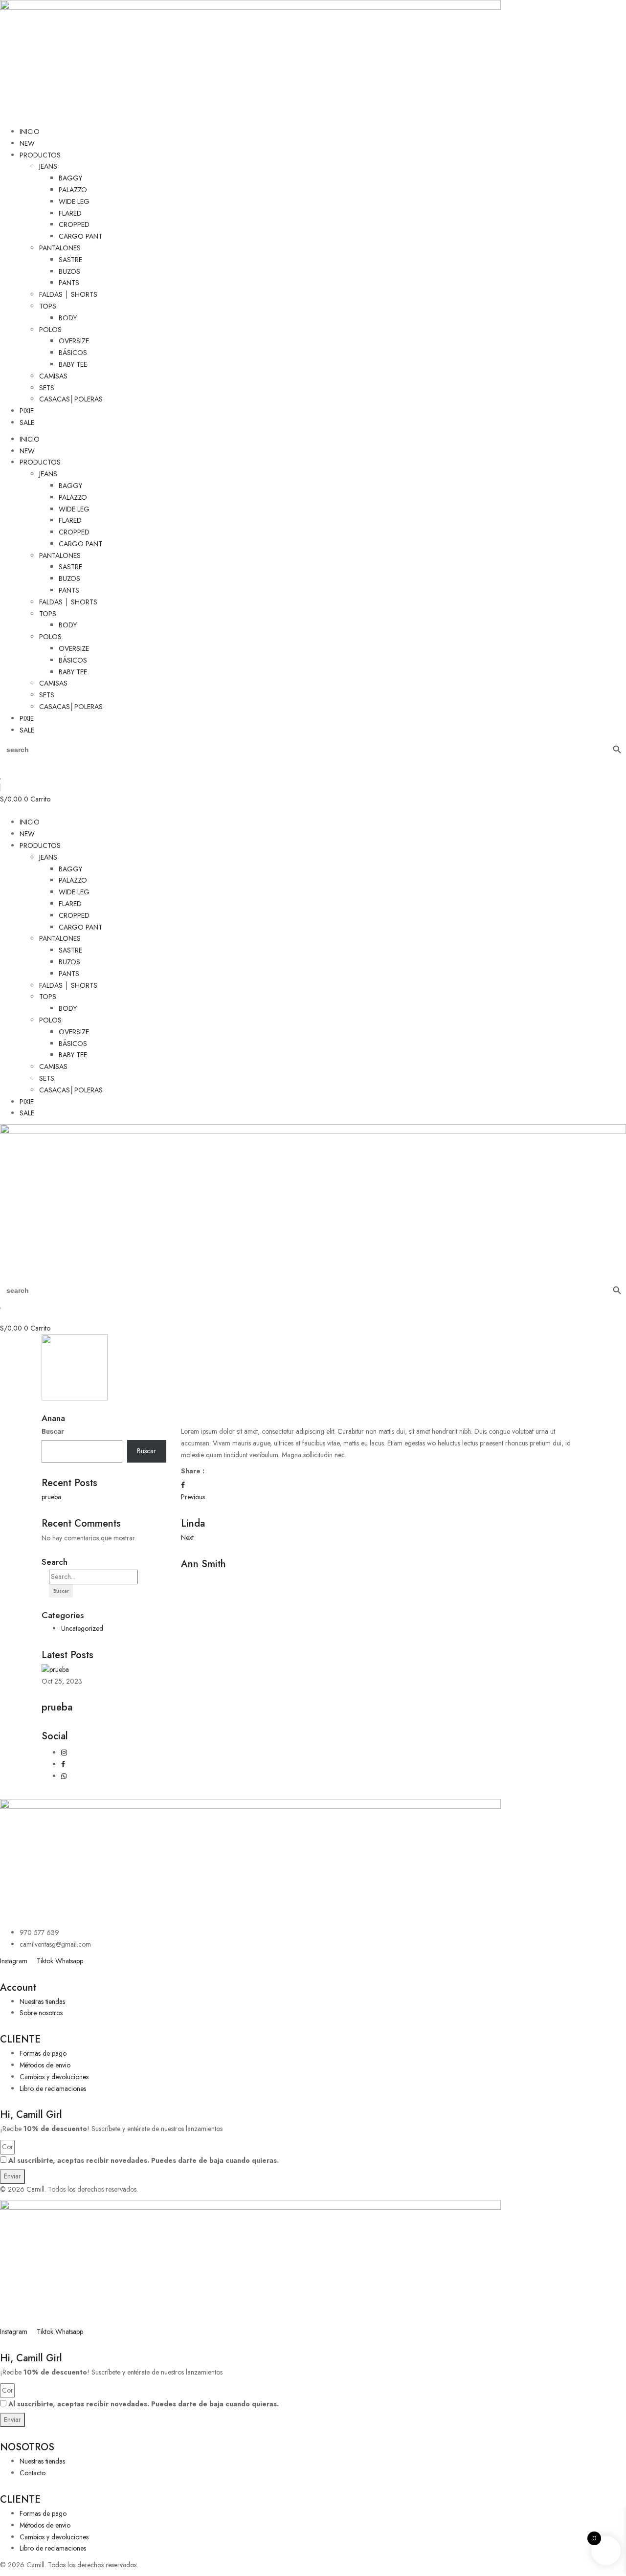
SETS (47, 388)
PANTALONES (60, 248)
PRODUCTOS (40, 155)
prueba (51, 1497)
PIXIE (27, 411)
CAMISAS (53, 376)
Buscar (53, 1431)
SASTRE (70, 260)
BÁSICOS (73, 353)
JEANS (48, 166)
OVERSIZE (74, 341)
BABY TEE (73, 364)
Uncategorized (82, 1628)
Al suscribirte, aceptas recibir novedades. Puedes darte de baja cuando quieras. (144, 2160)
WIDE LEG (74, 201)
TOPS (48, 306)
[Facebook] (183, 1485)
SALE (27, 422)
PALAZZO (73, 190)
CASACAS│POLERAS (71, 399)
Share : (193, 1471)
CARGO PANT (80, 236)
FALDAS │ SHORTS (68, 294)
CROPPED (74, 224)
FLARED (70, 213)
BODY (68, 318)
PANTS (69, 283)
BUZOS (69, 271)
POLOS (50, 330)
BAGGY (70, 178)
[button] (313, 811)
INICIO (30, 132)
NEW (27, 143)
